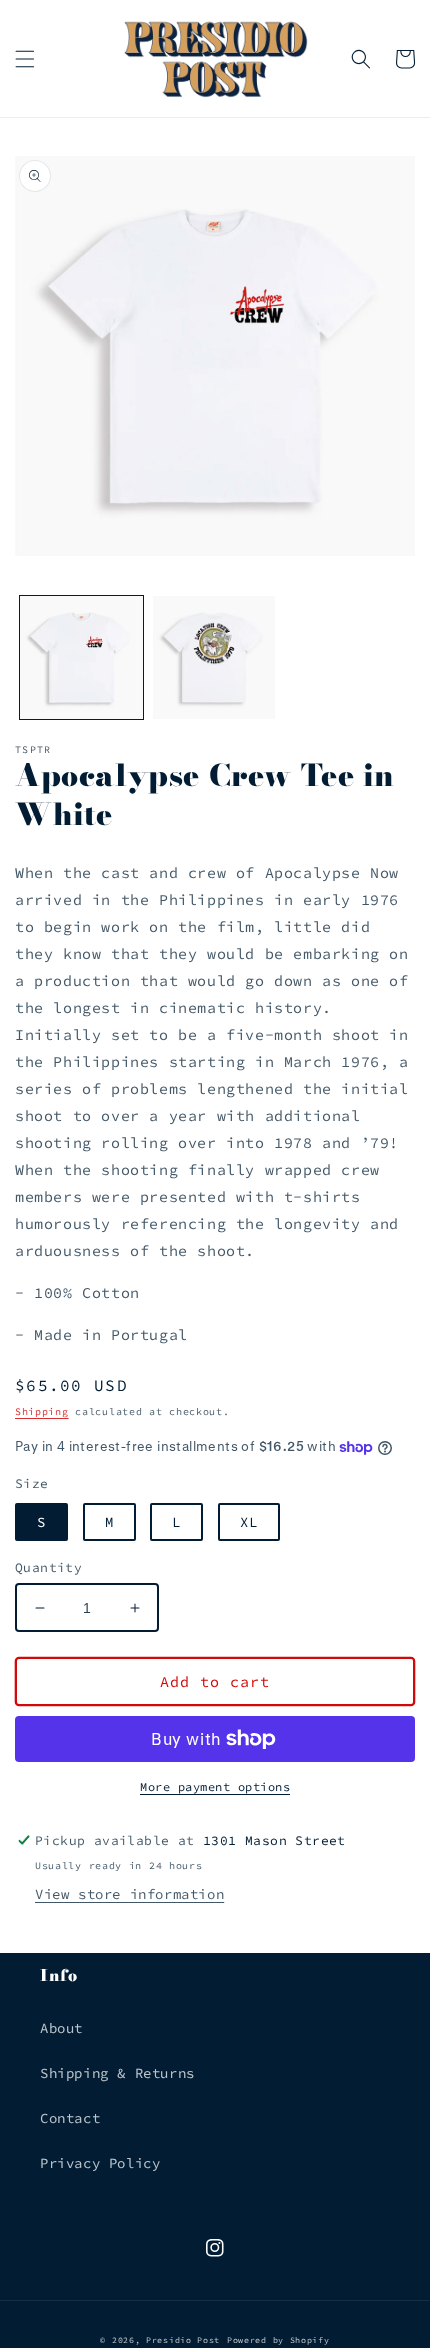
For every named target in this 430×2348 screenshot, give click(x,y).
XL (249, 1522)
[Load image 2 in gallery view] (214, 657)
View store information (129, 1894)
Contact (70, 2118)
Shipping (42, 1411)
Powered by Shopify (278, 2340)
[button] (25, 59)
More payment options (215, 1786)
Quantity (48, 1567)
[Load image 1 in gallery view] (81, 657)
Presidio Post (183, 2340)
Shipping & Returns (117, 2073)
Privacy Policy (100, 2163)
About (61, 2028)
